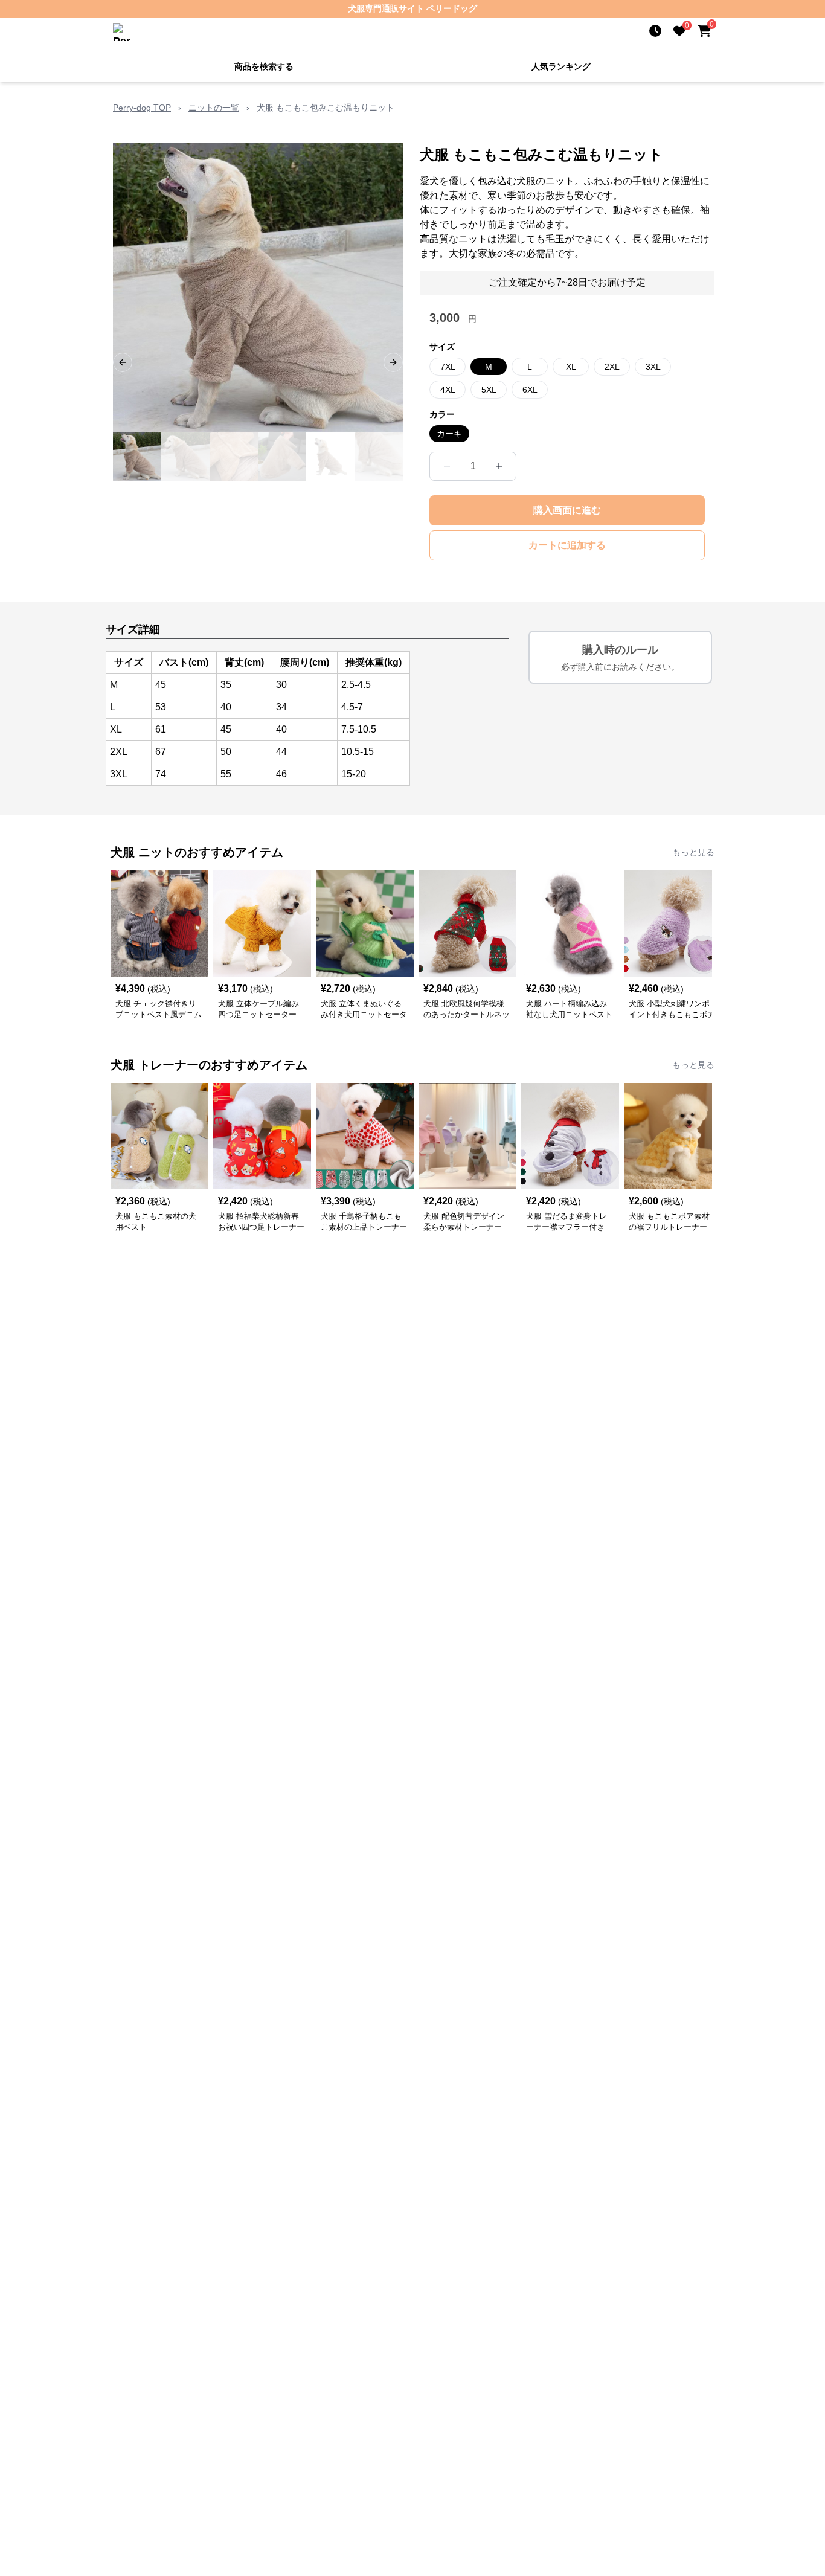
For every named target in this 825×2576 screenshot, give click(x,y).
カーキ (449, 434)
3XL (653, 367)
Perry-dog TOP (142, 108)
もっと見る (693, 852)
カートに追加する (567, 545)
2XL (612, 367)
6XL (530, 390)
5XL (489, 390)
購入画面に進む (567, 510)
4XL (448, 390)
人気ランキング (561, 66)
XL (571, 367)
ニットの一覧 (214, 108)
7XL (448, 367)
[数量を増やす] (499, 466)
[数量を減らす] (447, 466)
